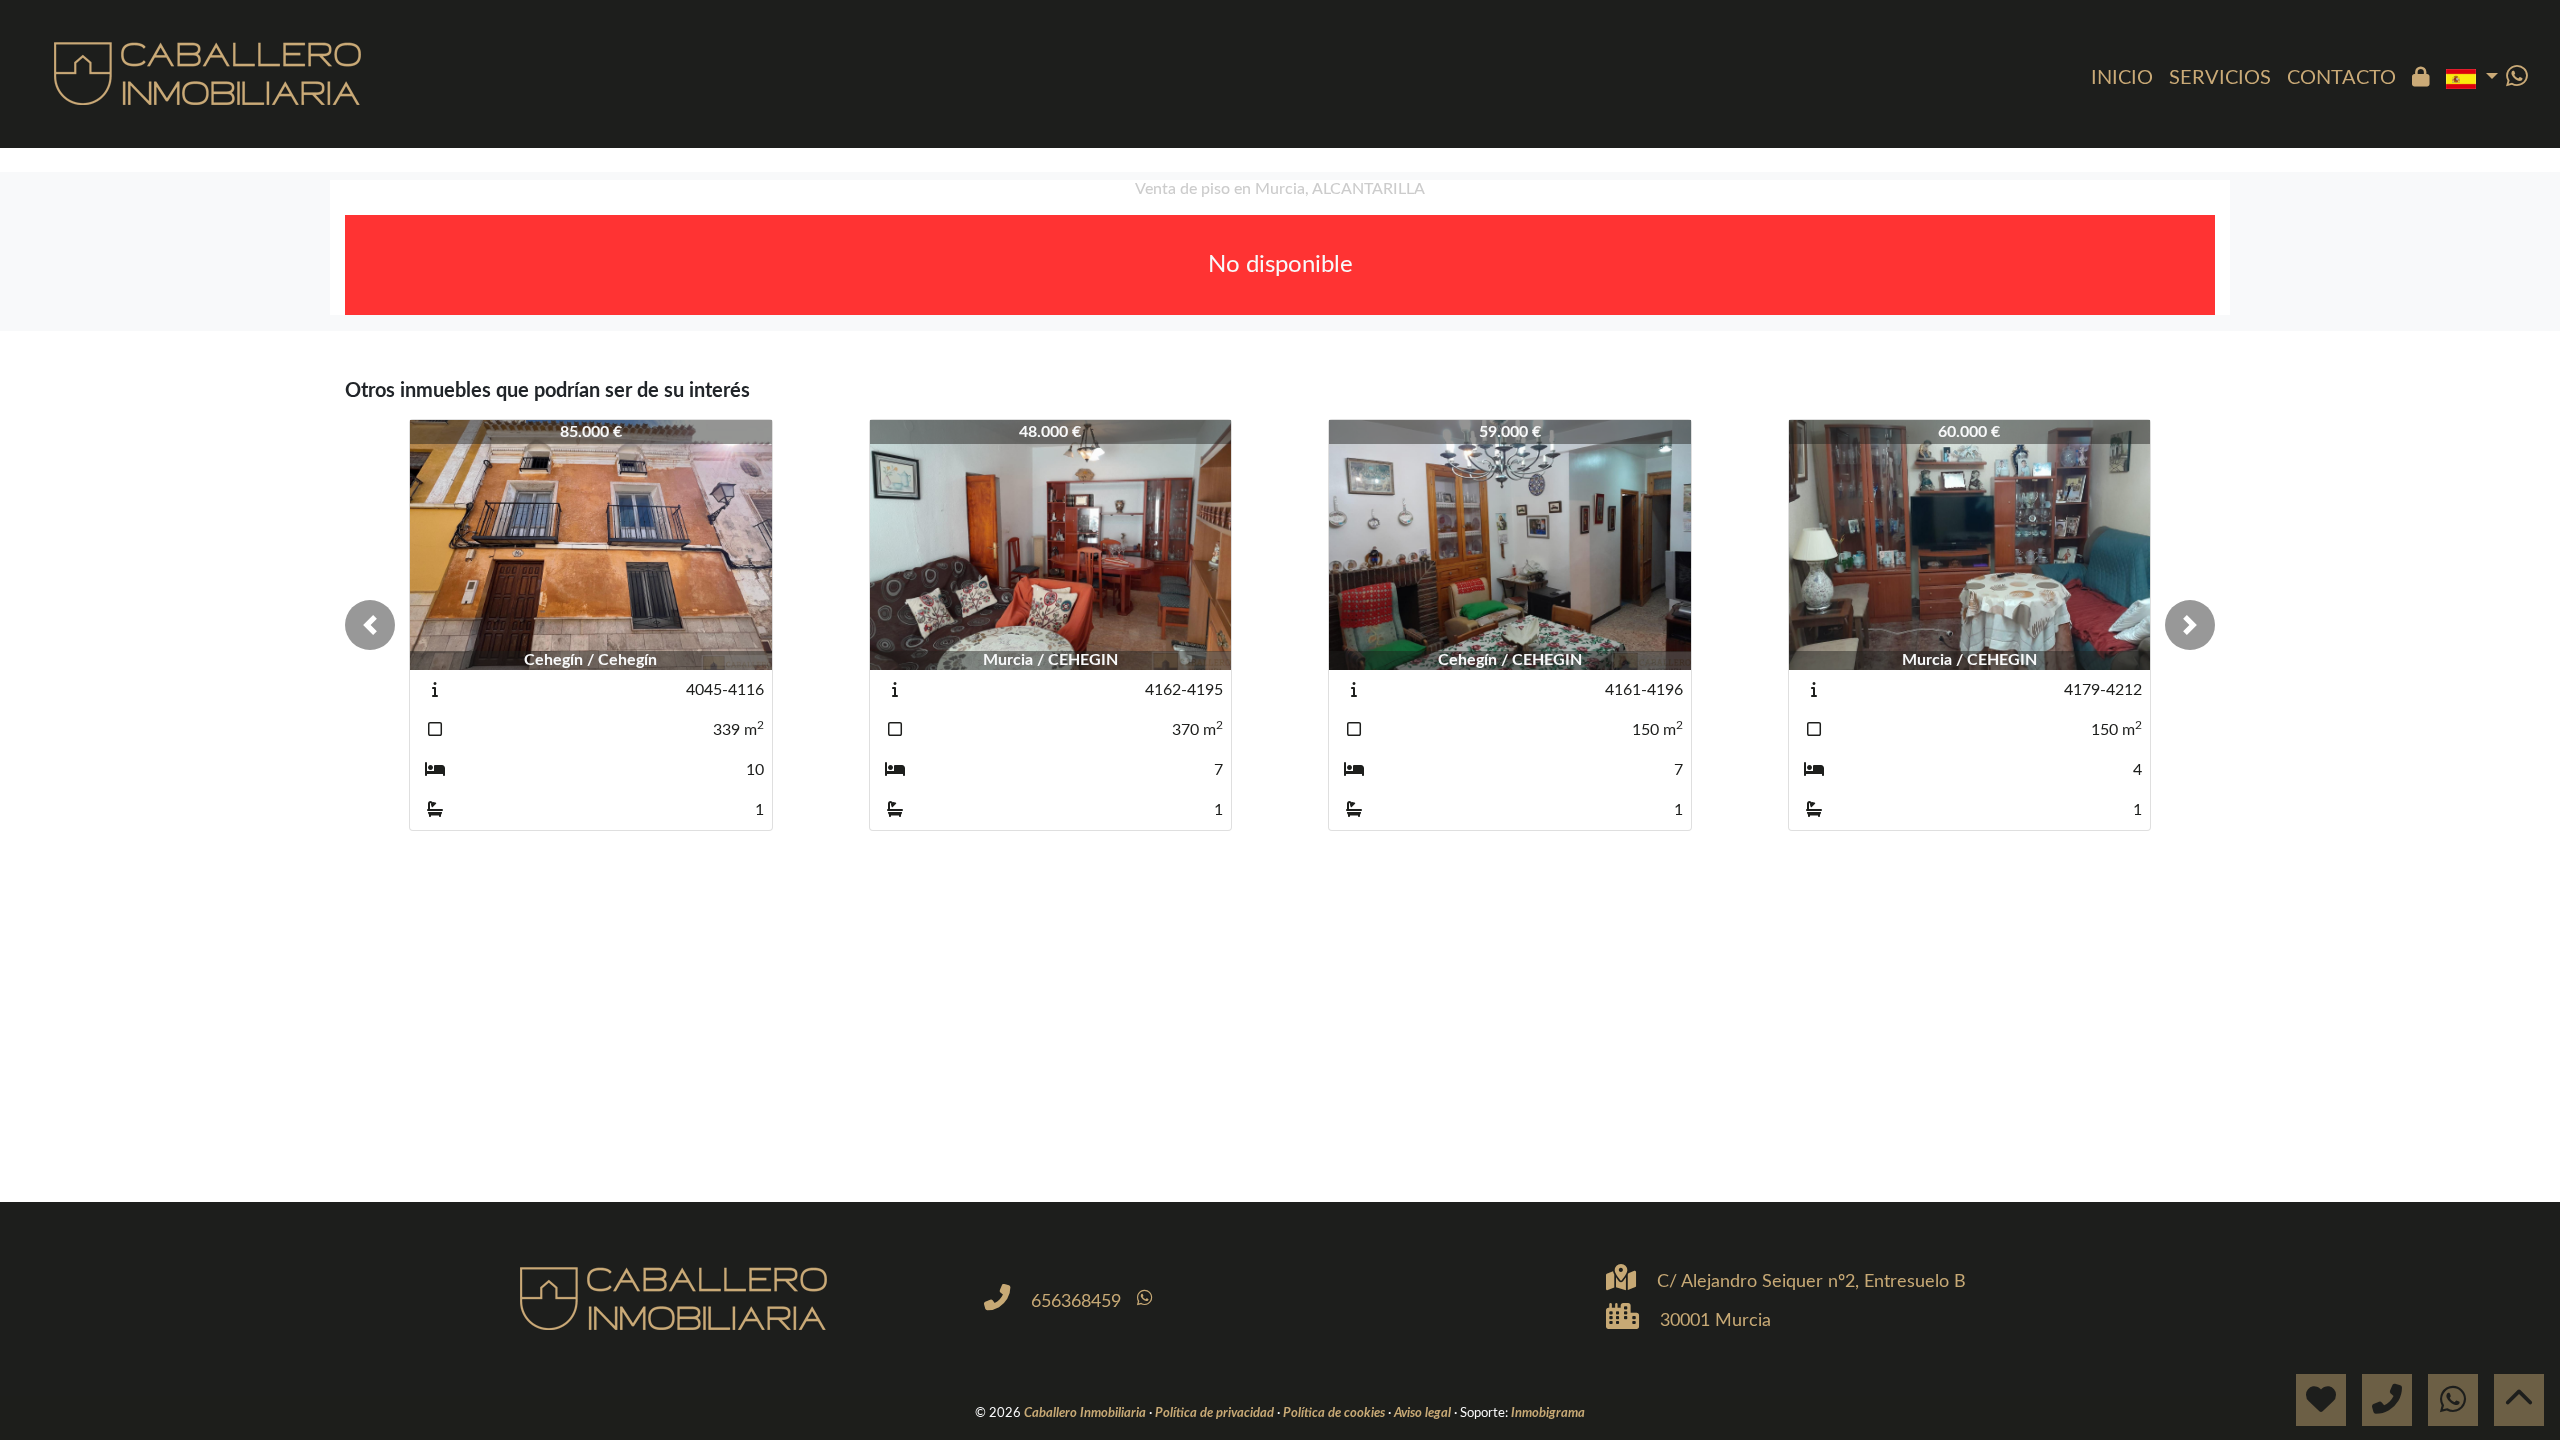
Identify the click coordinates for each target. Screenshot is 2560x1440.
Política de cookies (1335, 1413)
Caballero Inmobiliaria (1086, 1413)
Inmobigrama (1548, 1413)
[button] (370, 625)
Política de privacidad (1216, 1413)
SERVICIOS (2220, 78)
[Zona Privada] (2421, 78)
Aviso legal (1424, 1413)
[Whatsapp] (2517, 77)
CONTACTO (2341, 78)
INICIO (2122, 78)
